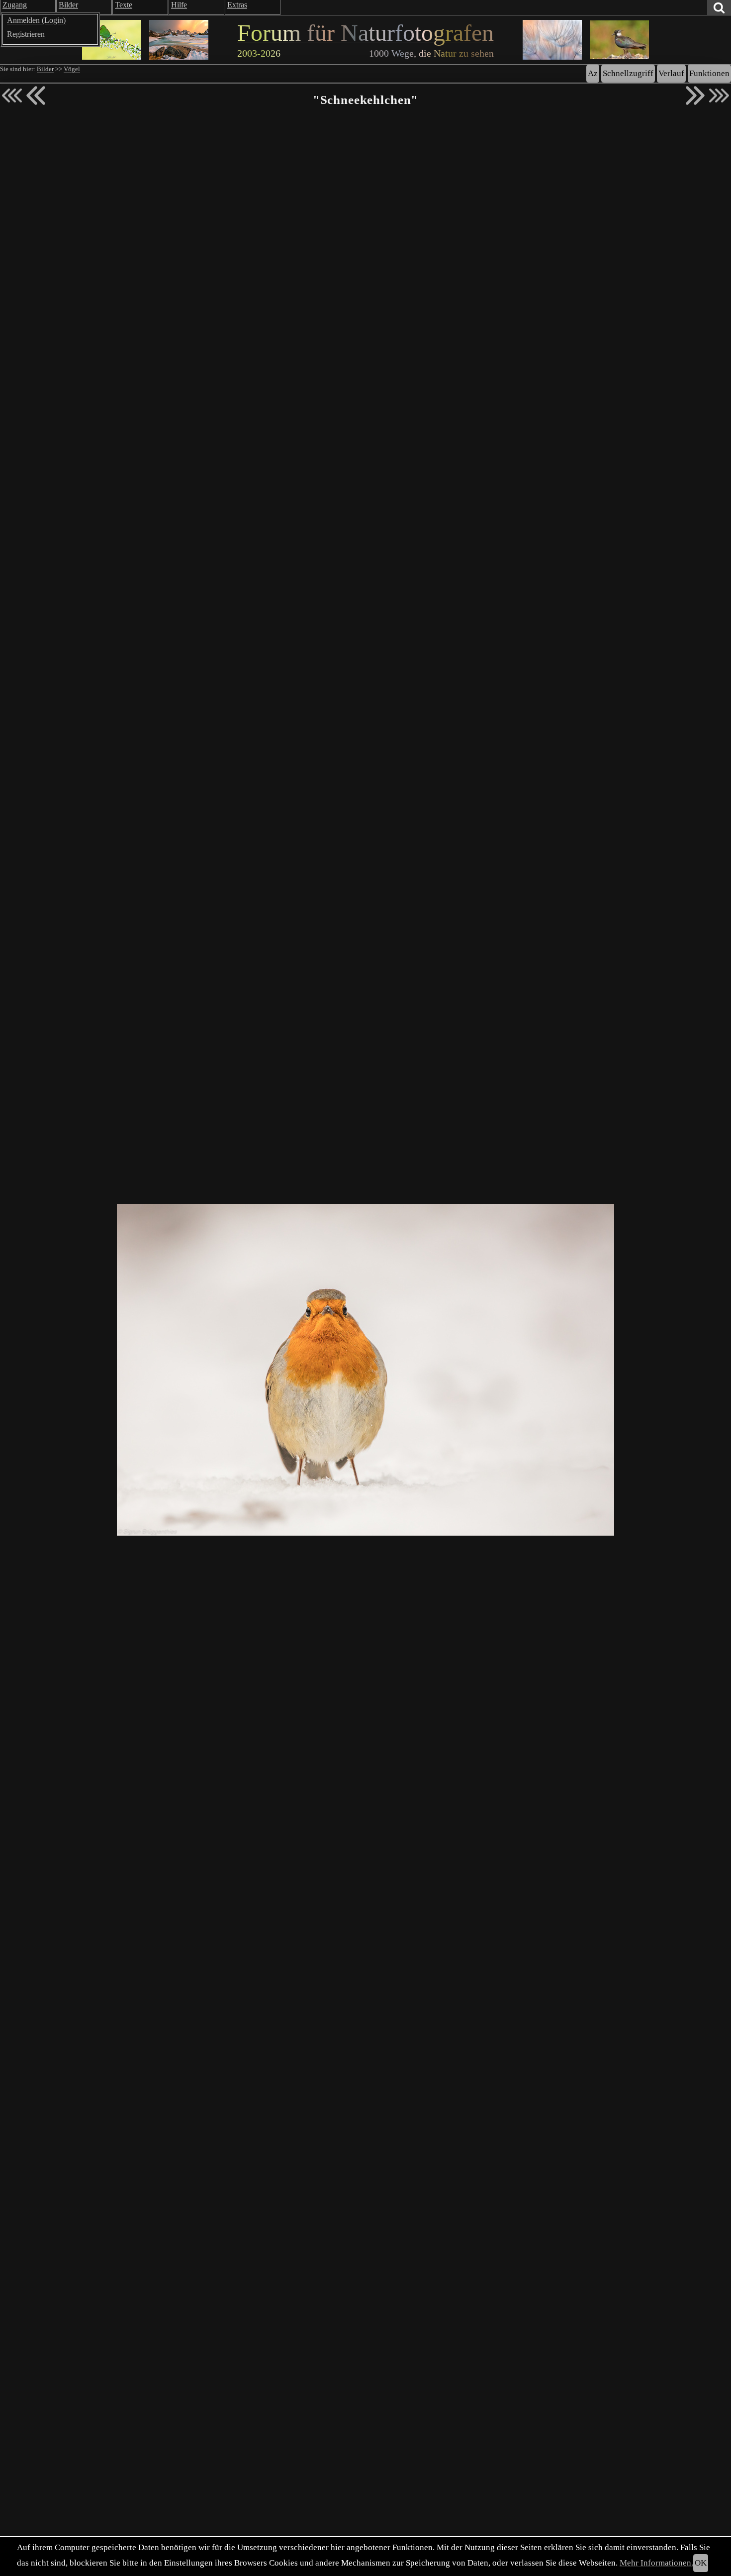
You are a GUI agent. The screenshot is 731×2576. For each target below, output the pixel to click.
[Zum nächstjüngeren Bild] (12, 95)
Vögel (72, 69)
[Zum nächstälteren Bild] (719, 95)
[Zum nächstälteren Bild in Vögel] (695, 95)
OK (701, 2563)
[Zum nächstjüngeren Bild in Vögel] (36, 95)
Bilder (45, 69)
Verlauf (671, 73)
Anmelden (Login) (36, 20)
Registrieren (26, 34)
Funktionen (709, 73)
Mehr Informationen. (656, 2563)
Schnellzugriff (628, 73)
